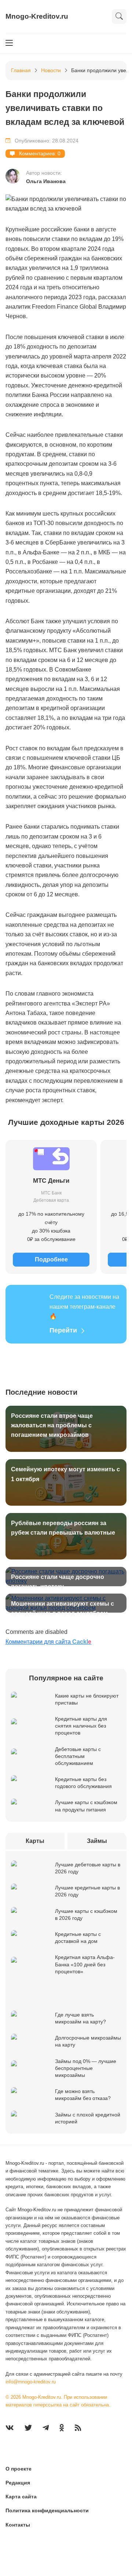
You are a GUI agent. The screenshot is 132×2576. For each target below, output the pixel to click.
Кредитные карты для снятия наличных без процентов (81, 1726)
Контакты (18, 2525)
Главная (21, 70)
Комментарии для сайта (48, 1642)
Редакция (18, 2483)
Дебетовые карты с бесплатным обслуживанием (78, 1756)
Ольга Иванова (46, 181)
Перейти (63, 1330)
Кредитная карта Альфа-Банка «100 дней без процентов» (85, 1964)
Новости (51, 70)
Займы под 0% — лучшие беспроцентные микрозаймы (86, 2068)
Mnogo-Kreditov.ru (37, 16)
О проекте (19, 2469)
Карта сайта (21, 2497)
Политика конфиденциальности (47, 2510)
